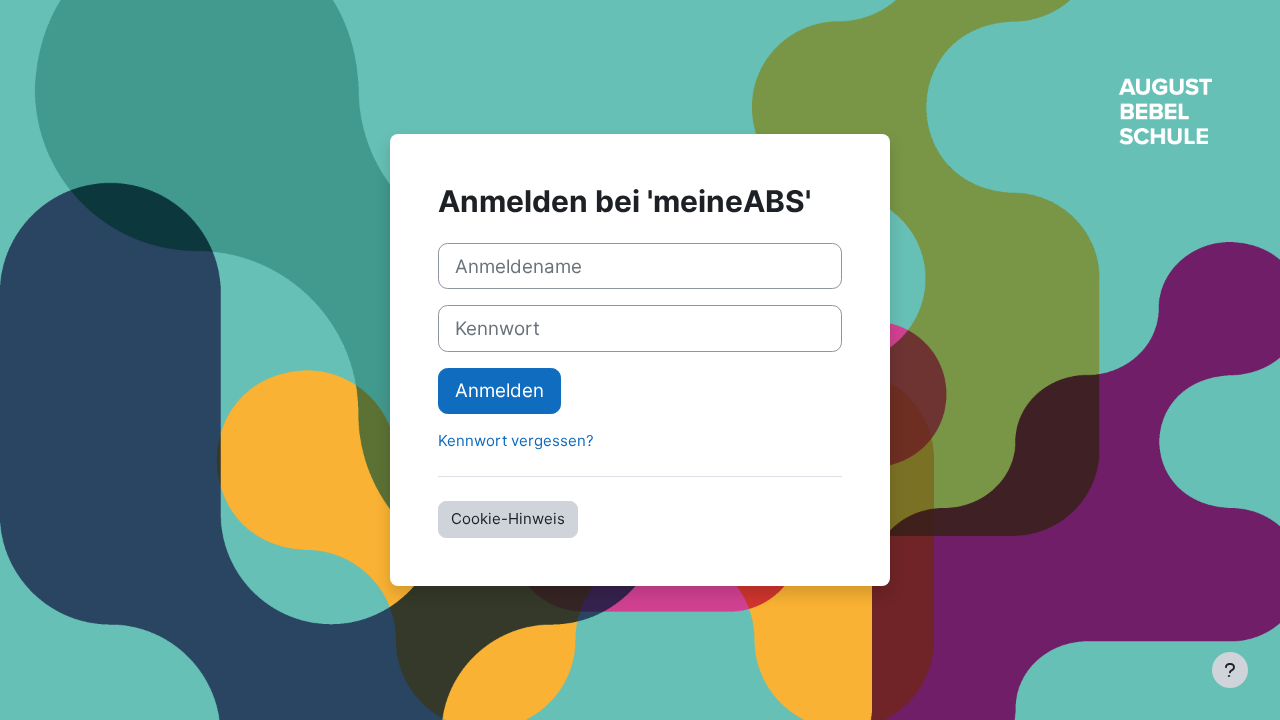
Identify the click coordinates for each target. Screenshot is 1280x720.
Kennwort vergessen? (516, 440)
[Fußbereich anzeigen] (1230, 670)
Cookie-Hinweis (508, 518)
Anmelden (499, 390)
